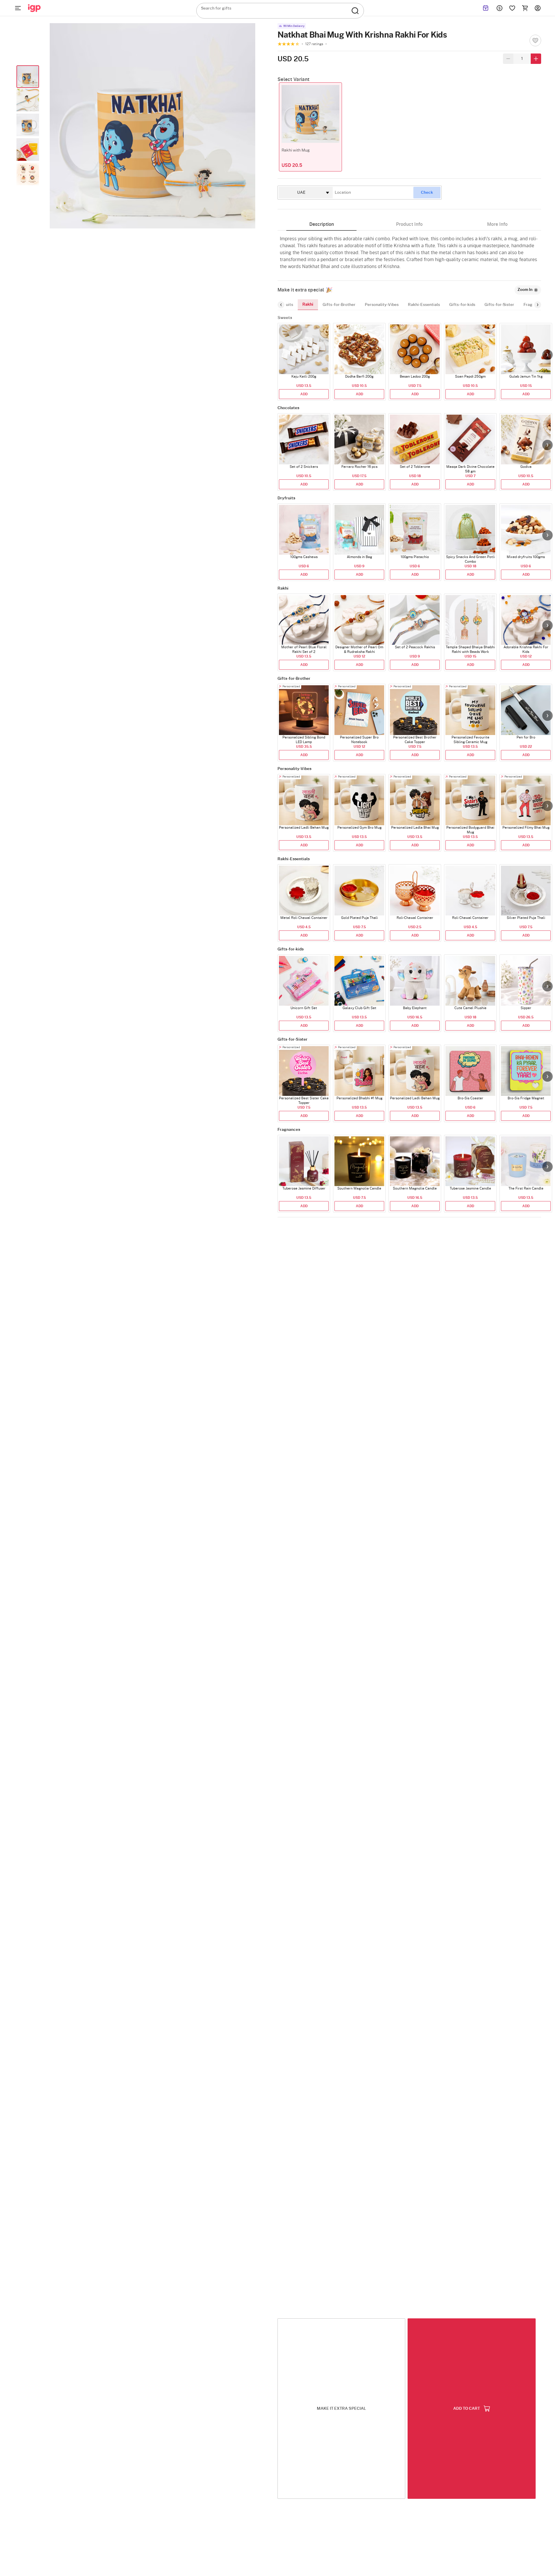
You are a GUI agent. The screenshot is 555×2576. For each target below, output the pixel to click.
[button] (547, 355)
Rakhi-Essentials (424, 305)
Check (427, 193)
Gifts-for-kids (462, 305)
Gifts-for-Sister (499, 305)
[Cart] (525, 8)
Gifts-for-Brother (339, 305)
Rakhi (308, 304)
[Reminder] (486, 8)
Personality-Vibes (382, 305)
